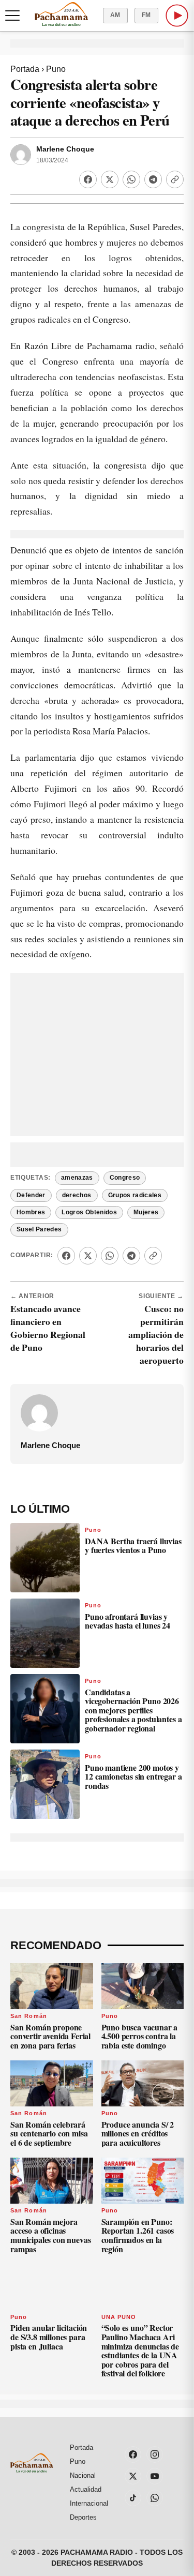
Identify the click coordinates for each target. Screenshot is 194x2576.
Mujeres (146, 1212)
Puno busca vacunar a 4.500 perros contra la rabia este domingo (140, 2036)
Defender (31, 1195)
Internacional (89, 2503)
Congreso (125, 1178)
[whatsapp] (155, 2498)
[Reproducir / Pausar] (177, 16)
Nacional (83, 2475)
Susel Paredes (39, 1229)
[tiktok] (133, 2498)
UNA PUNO (119, 2317)
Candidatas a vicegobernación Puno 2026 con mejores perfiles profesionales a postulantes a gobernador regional (133, 1710)
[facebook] (133, 2454)
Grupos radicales (135, 1195)
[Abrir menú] (12, 16)
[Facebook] (88, 179)
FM (146, 15)
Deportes (83, 2517)
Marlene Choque (65, 149)
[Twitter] (110, 179)
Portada (25, 69)
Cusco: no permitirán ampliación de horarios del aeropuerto (156, 1334)
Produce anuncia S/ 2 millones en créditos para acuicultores (138, 2133)
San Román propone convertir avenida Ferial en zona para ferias (50, 2036)
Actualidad (86, 2489)
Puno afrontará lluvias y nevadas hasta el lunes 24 (128, 1621)
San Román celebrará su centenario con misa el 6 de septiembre (49, 2133)
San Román (29, 2016)
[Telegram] (153, 179)
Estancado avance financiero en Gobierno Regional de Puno (48, 1328)
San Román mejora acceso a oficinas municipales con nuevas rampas (50, 2235)
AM (115, 15)
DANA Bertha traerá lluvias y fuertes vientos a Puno (133, 1546)
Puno (56, 69)
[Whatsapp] (131, 179)
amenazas (77, 1178)
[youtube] (155, 2476)
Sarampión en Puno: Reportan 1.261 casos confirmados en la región (138, 2235)
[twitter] (133, 2476)
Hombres (31, 1212)
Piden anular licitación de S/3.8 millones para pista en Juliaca (49, 2337)
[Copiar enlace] (175, 179)
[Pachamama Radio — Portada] (61, 14)
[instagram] (155, 2454)
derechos (77, 1195)
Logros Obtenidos (89, 1212)
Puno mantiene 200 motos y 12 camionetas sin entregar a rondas (133, 1776)
